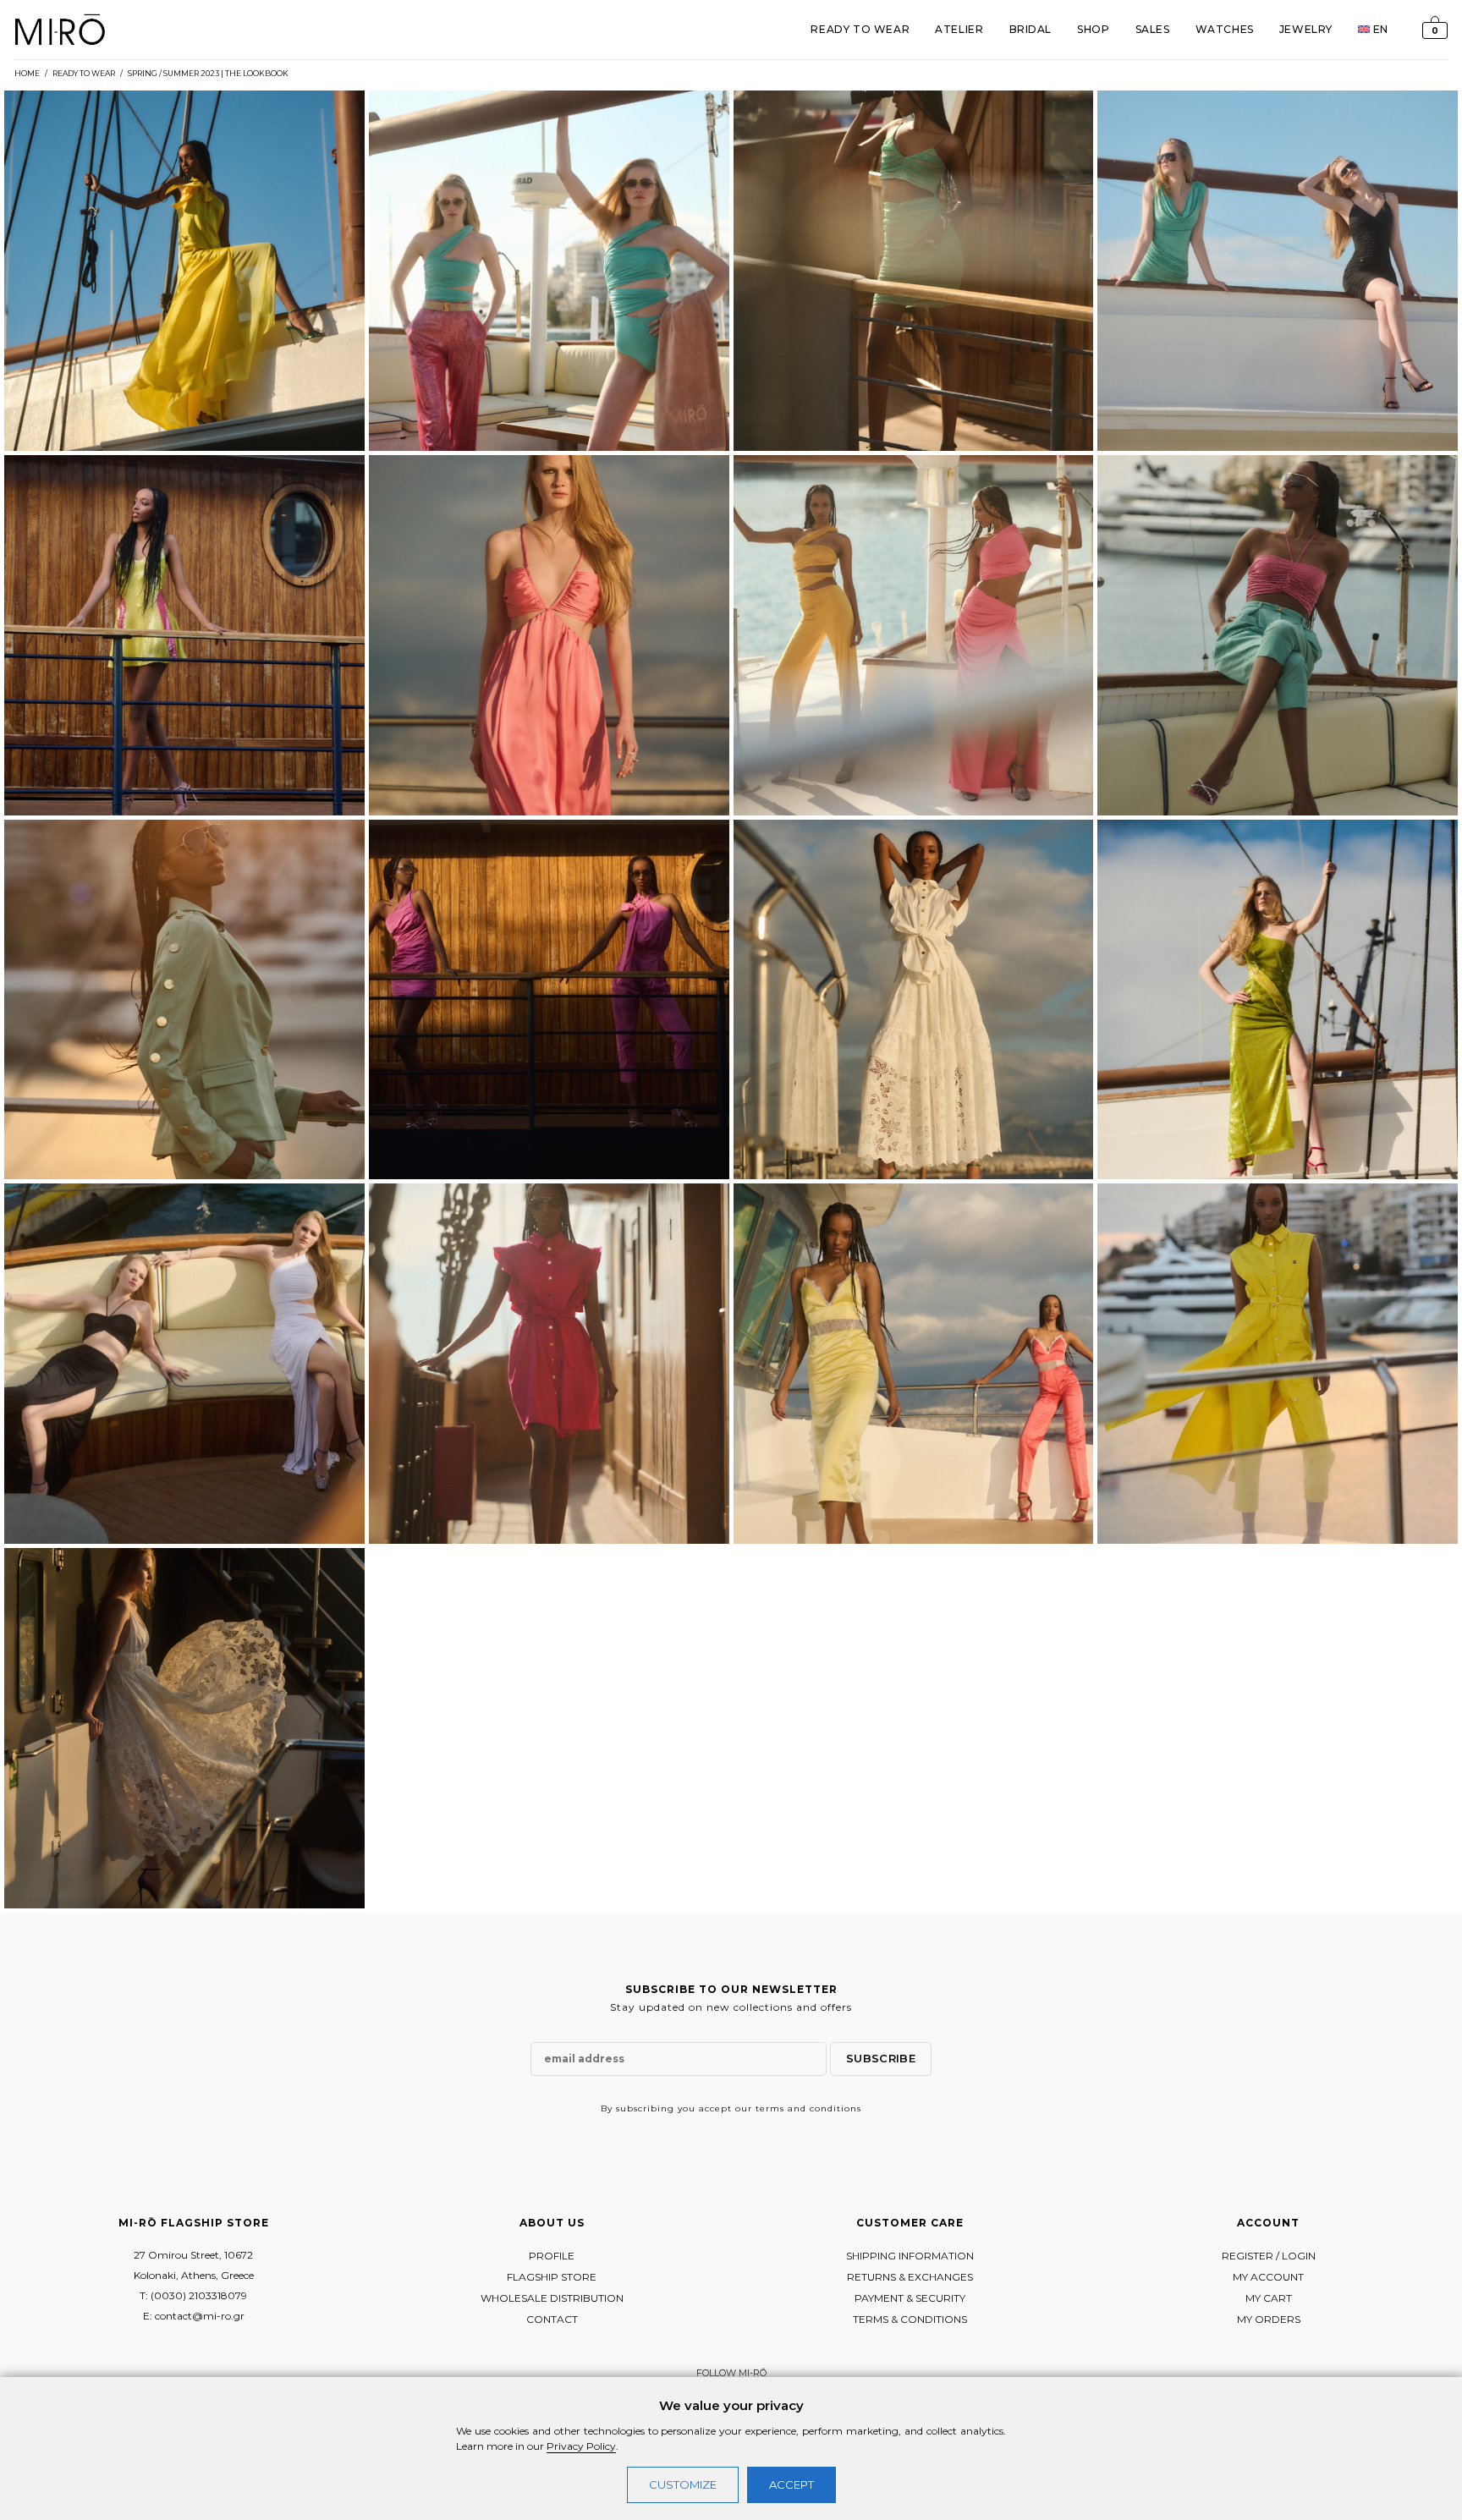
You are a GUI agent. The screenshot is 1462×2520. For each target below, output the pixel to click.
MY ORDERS (1269, 2319)
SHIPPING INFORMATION (910, 2256)
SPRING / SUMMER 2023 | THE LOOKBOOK (208, 73)
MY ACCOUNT (1268, 2277)
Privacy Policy (581, 2446)
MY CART (1269, 2298)
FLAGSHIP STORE (552, 2277)
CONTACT (552, 2319)
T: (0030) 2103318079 (193, 2295)
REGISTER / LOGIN (1269, 2256)
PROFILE (552, 2256)
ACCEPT (791, 2484)
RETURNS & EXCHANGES (910, 2277)
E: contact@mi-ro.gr (194, 2316)
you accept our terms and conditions (769, 2108)
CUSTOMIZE (683, 2484)
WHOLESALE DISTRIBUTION (552, 2298)
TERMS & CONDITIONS (910, 2319)
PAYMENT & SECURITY (910, 2298)
